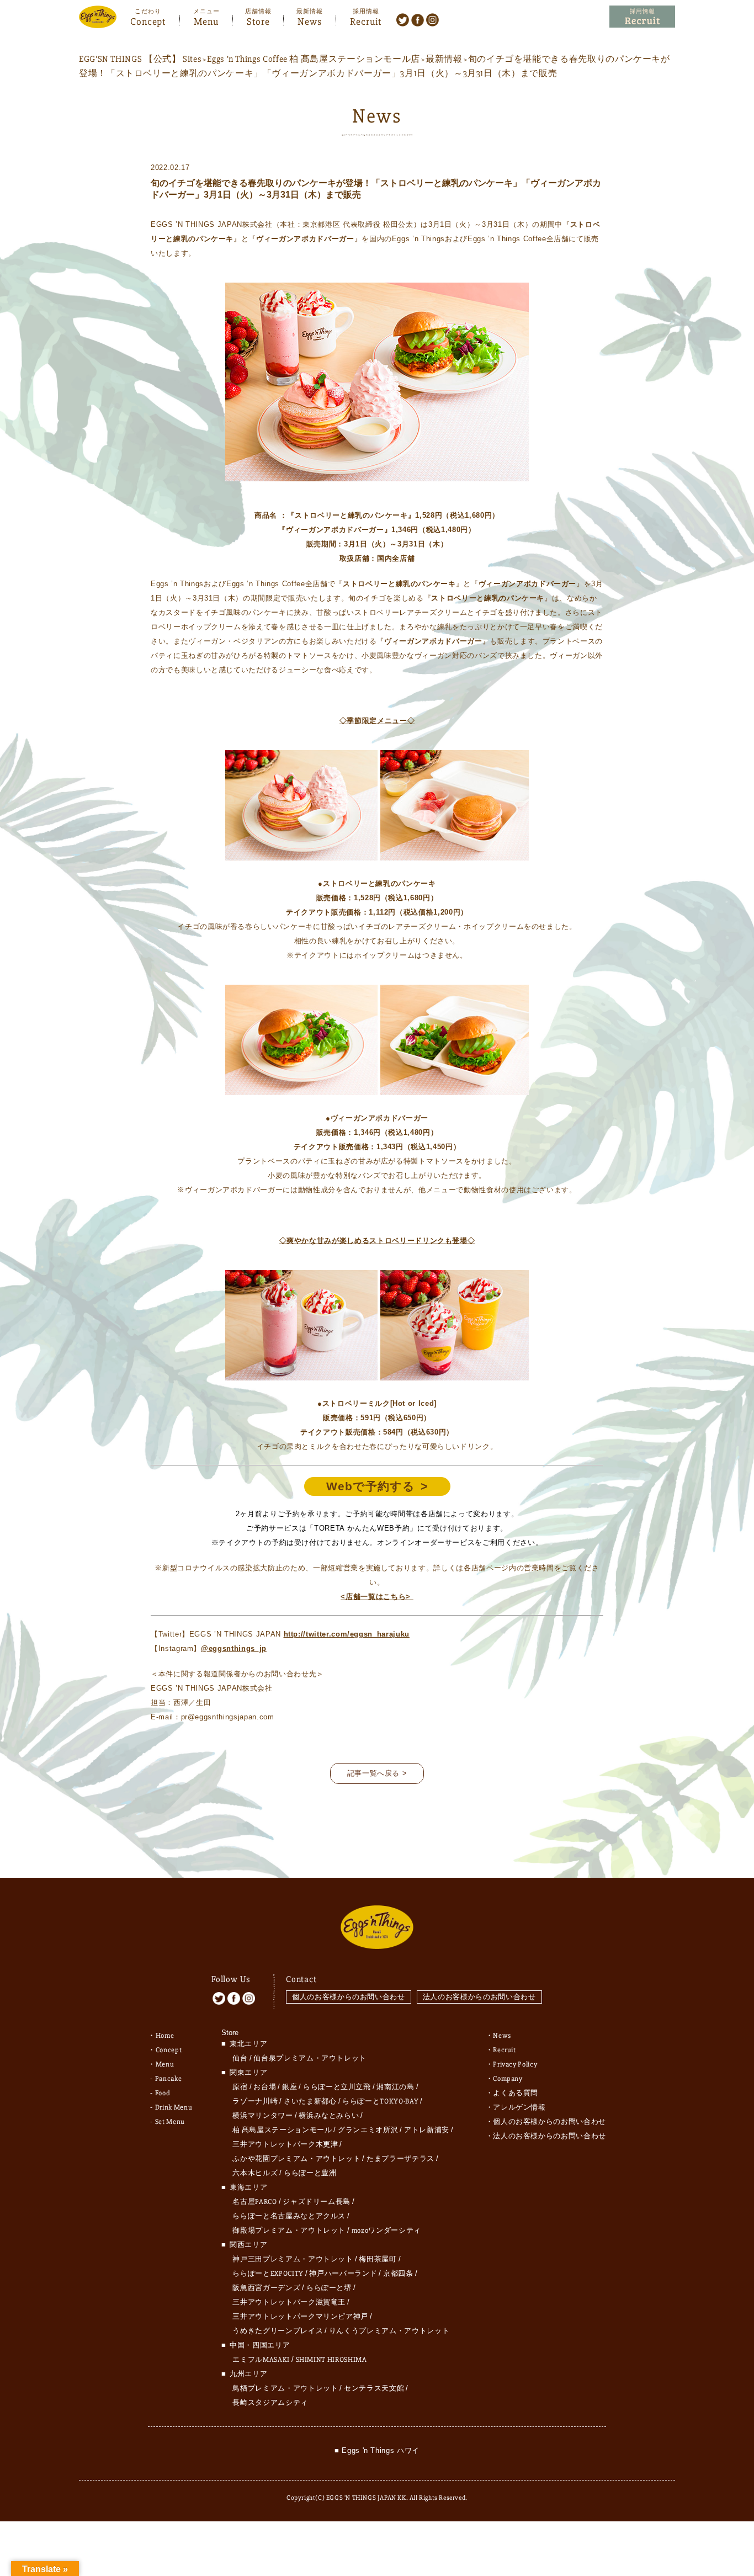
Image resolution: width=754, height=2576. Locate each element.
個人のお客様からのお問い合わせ (349, 1997)
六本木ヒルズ (255, 2173)
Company (508, 2079)
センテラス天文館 (374, 2388)
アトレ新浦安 (427, 2130)
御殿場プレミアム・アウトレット (289, 2230)
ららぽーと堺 (329, 2288)
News (310, 20)
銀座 (290, 2087)
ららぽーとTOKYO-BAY (380, 2101)
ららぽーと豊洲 (310, 2173)
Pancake (169, 2079)
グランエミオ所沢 (368, 2130)
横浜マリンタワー (262, 2116)
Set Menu (170, 2122)
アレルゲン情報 (519, 2107)
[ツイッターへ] (403, 19)
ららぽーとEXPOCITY (268, 2274)
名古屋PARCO (254, 2202)
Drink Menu (174, 2107)
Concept (148, 20)
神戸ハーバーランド (343, 2274)
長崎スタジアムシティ (270, 2403)
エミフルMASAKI (261, 2360)
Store (258, 20)
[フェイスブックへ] (418, 19)
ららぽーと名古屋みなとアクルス (289, 2216)
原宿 (240, 2087)
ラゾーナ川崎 (255, 2101)
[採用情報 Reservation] (642, 17)
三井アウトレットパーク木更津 (285, 2144)
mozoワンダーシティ (386, 2230)
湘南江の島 (395, 2087)
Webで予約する (371, 1486)
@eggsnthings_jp (234, 1648)
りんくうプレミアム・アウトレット (389, 2331)
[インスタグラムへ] (432, 19)
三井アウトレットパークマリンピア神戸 (300, 2317)
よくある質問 (516, 2093)
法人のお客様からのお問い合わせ (479, 1997)
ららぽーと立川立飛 (337, 2087)
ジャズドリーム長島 (317, 2202)
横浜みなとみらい (329, 2116)
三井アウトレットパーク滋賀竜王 (289, 2302)
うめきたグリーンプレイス (278, 2331)
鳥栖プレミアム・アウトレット (285, 2388)
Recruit (366, 20)
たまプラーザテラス (400, 2159)
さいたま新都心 (310, 2101)
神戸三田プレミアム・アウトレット (293, 2259)
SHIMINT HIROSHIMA (331, 2360)
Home (165, 2036)
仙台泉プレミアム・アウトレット (310, 2058)
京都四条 (398, 2274)
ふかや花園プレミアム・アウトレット (296, 2159)
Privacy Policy (515, 2064)
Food (163, 2093)
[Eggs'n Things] (98, 21)
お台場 (265, 2087)
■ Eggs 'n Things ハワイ (377, 2450)
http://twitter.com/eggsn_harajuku (347, 1634)
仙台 (240, 2058)
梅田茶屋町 (378, 2259)
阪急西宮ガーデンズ (266, 2288)
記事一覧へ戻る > (377, 1773)
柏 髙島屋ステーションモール (282, 2130)
